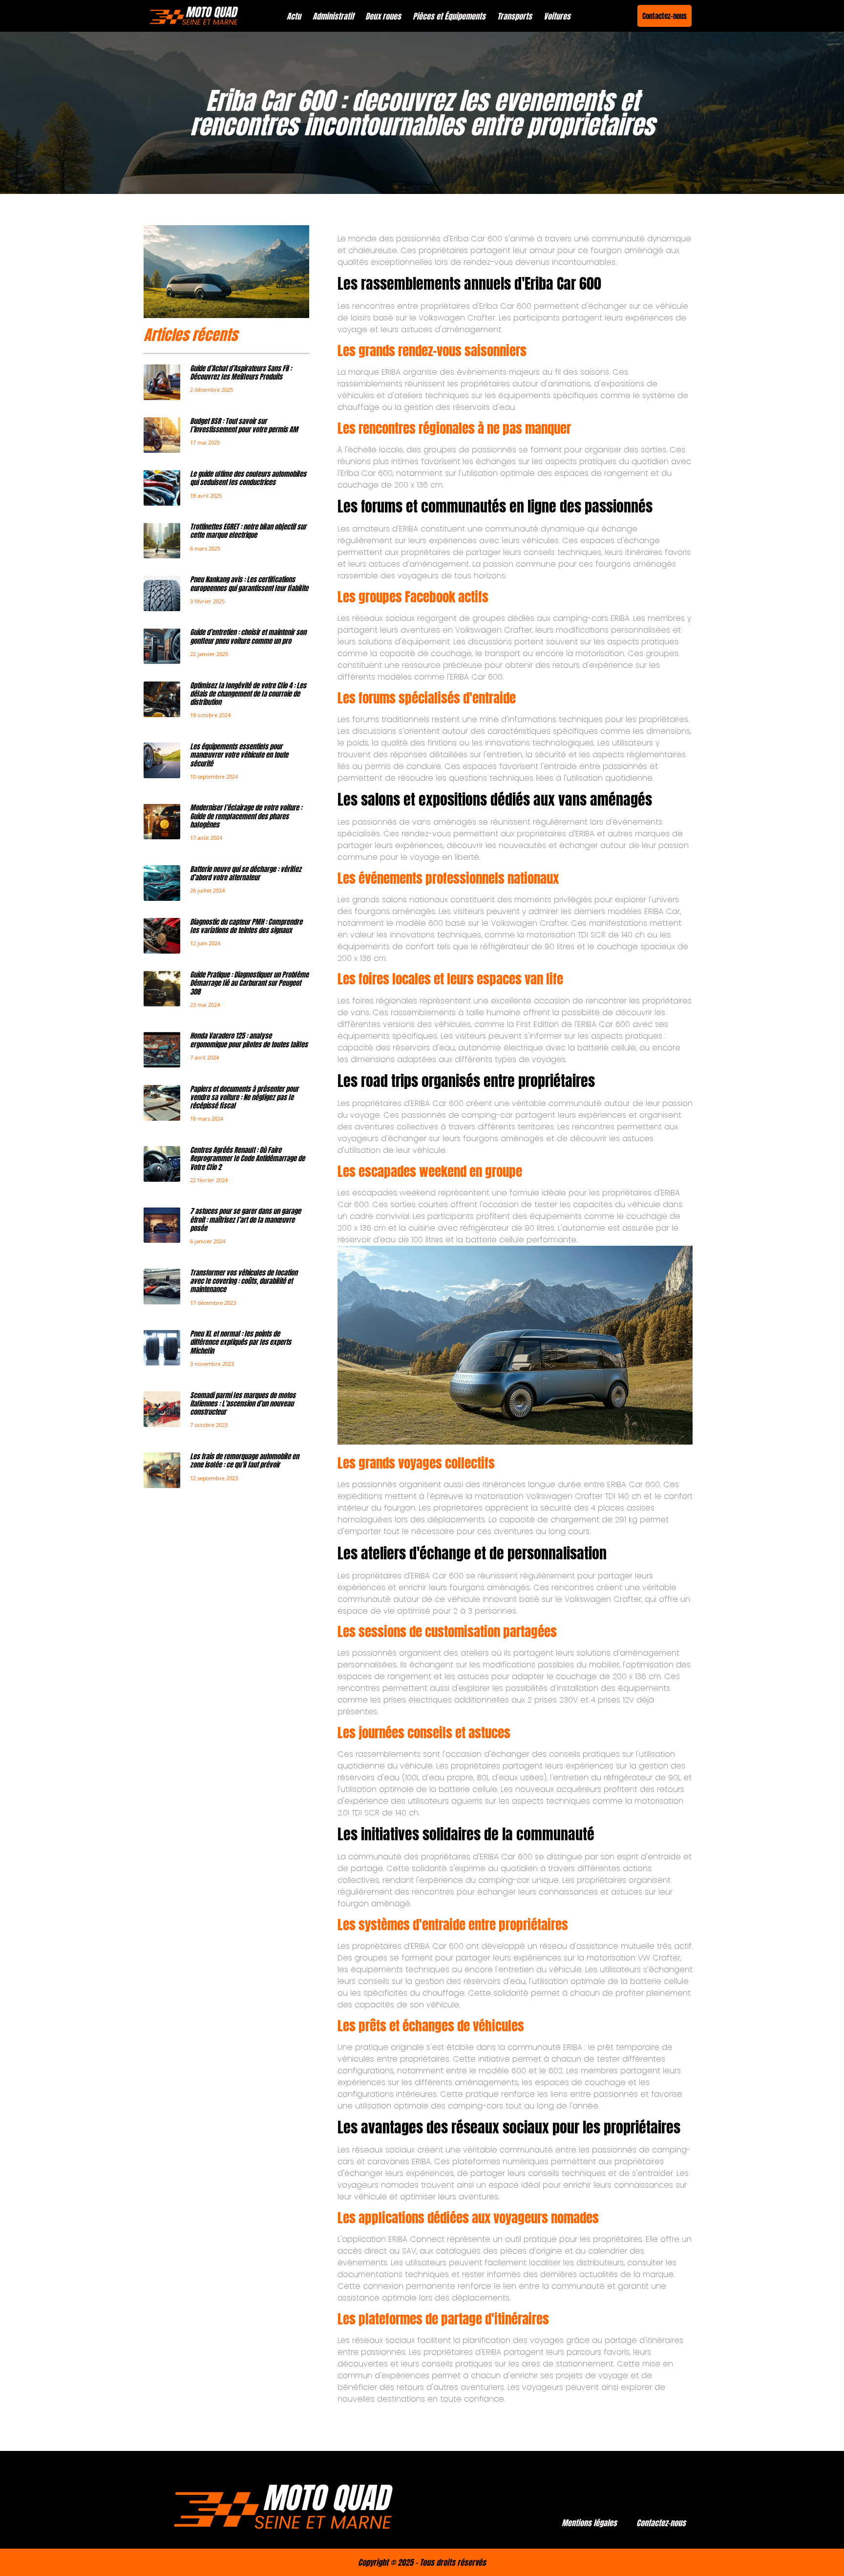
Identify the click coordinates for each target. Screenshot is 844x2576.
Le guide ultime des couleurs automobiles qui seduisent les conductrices (248, 478)
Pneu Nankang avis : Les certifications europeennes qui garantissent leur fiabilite (249, 584)
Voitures (557, 16)
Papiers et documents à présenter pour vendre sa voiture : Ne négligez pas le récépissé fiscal (244, 1097)
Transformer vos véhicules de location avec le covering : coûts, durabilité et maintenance (244, 1281)
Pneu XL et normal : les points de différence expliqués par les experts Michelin (241, 1342)
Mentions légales (589, 2523)
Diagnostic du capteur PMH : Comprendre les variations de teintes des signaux (246, 926)
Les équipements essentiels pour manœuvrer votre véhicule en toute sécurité (239, 755)
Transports (515, 16)
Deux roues (383, 16)
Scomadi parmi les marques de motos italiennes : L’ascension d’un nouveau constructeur (243, 1404)
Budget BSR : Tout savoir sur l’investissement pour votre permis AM (244, 425)
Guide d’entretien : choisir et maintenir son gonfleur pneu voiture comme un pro (248, 636)
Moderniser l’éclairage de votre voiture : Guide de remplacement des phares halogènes (246, 816)
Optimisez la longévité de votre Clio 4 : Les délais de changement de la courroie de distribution (248, 694)
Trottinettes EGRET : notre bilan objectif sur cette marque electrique (248, 531)
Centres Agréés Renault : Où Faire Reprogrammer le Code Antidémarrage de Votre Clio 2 (247, 1159)
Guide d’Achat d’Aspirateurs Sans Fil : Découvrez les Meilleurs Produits (241, 373)
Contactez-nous (661, 2523)
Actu (294, 16)
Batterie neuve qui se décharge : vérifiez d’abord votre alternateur (246, 873)
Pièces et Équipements (449, 16)
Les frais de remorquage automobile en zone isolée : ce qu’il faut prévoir (244, 1460)
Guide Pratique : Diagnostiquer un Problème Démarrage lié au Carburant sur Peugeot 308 (249, 983)
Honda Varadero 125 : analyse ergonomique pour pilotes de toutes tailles (249, 1040)
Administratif (333, 16)
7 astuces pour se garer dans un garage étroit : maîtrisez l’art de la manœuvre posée (245, 1220)
